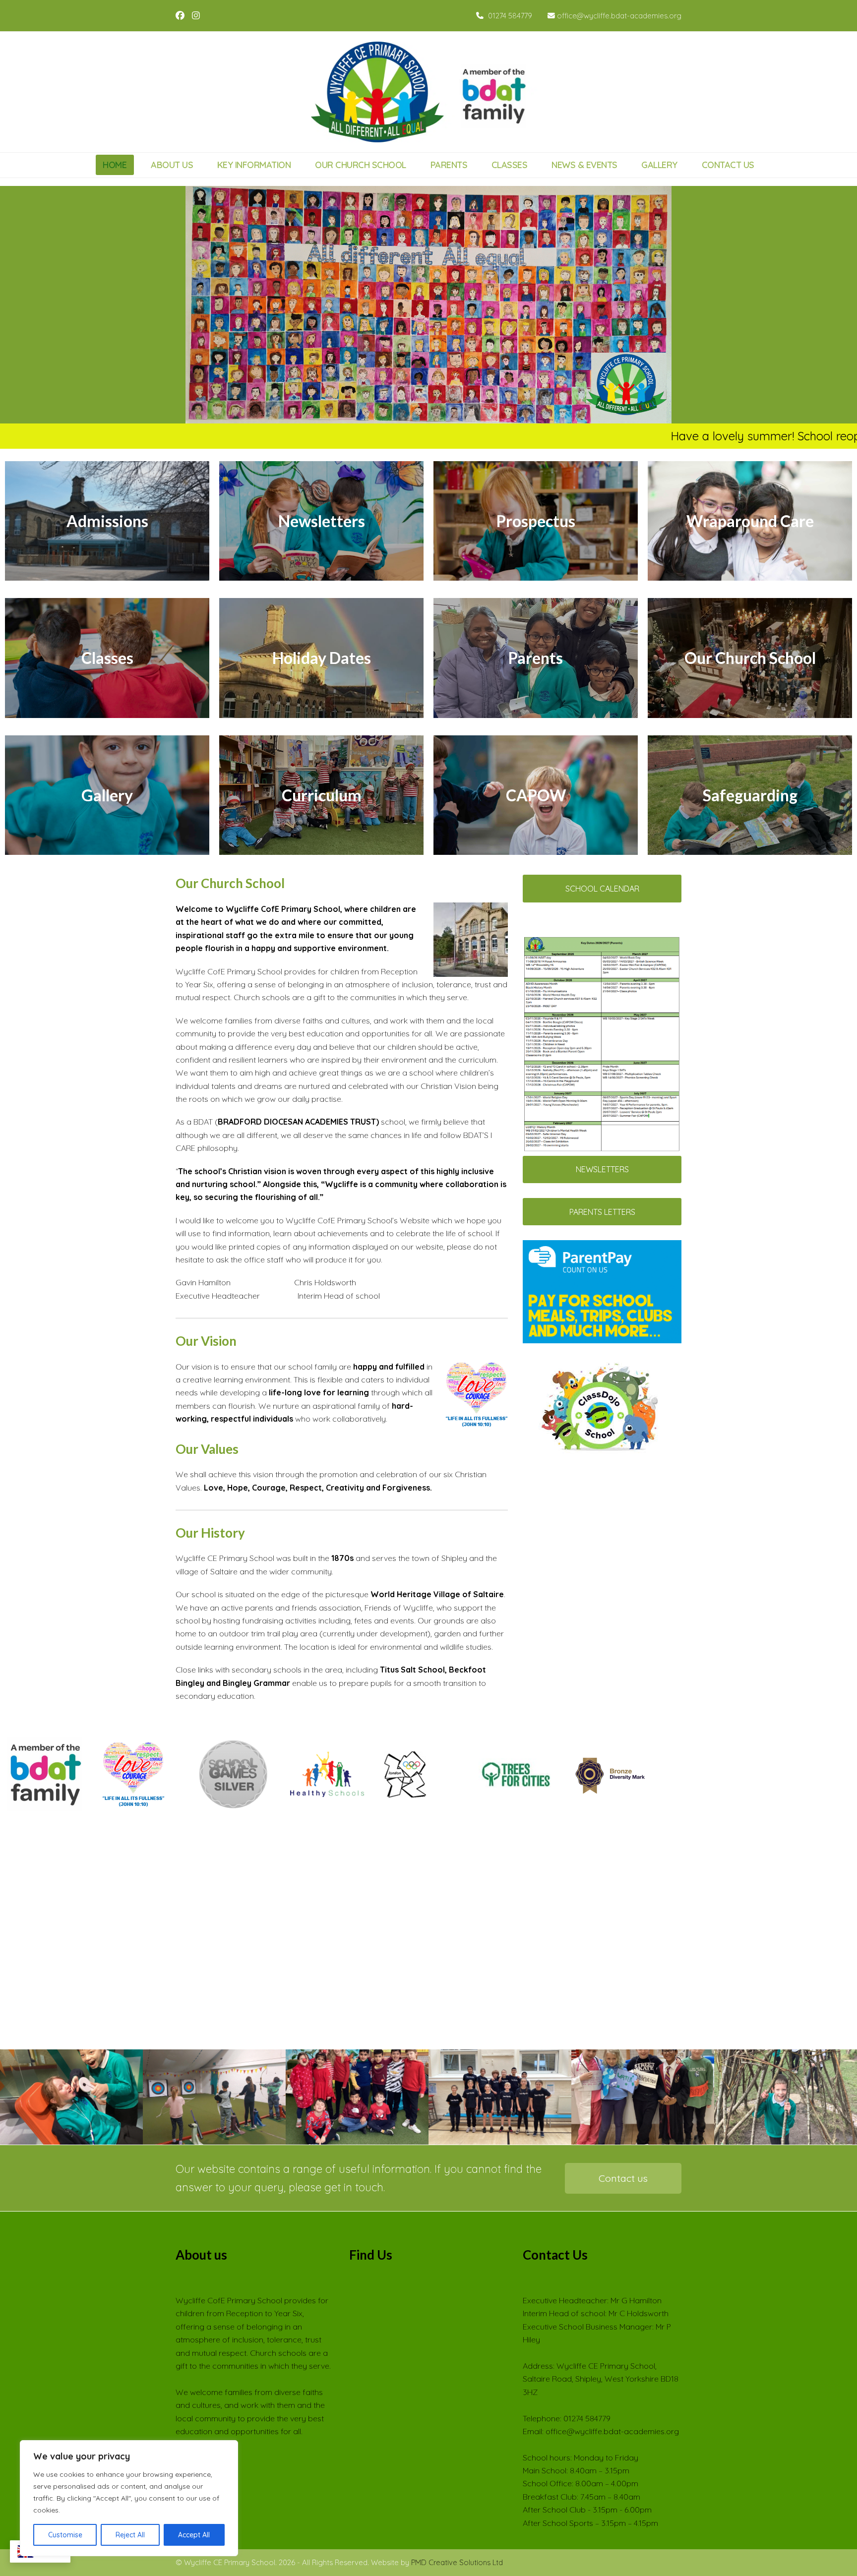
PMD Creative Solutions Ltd (457, 2562)
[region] (129, 2498)
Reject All (130, 2535)
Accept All (194, 2535)
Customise (65, 2535)
